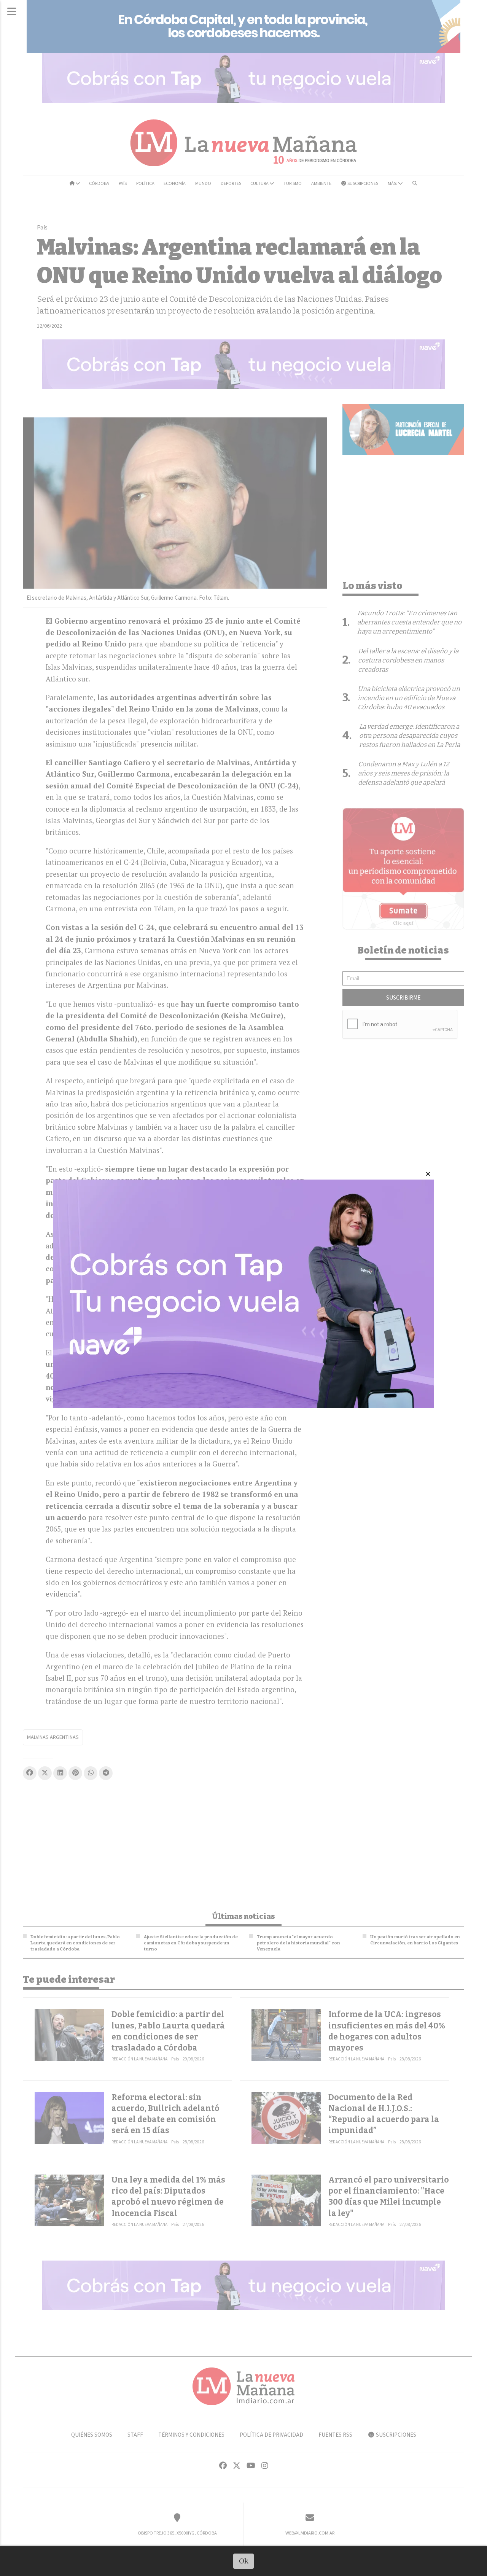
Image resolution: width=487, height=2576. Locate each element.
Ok (244, 2561)
